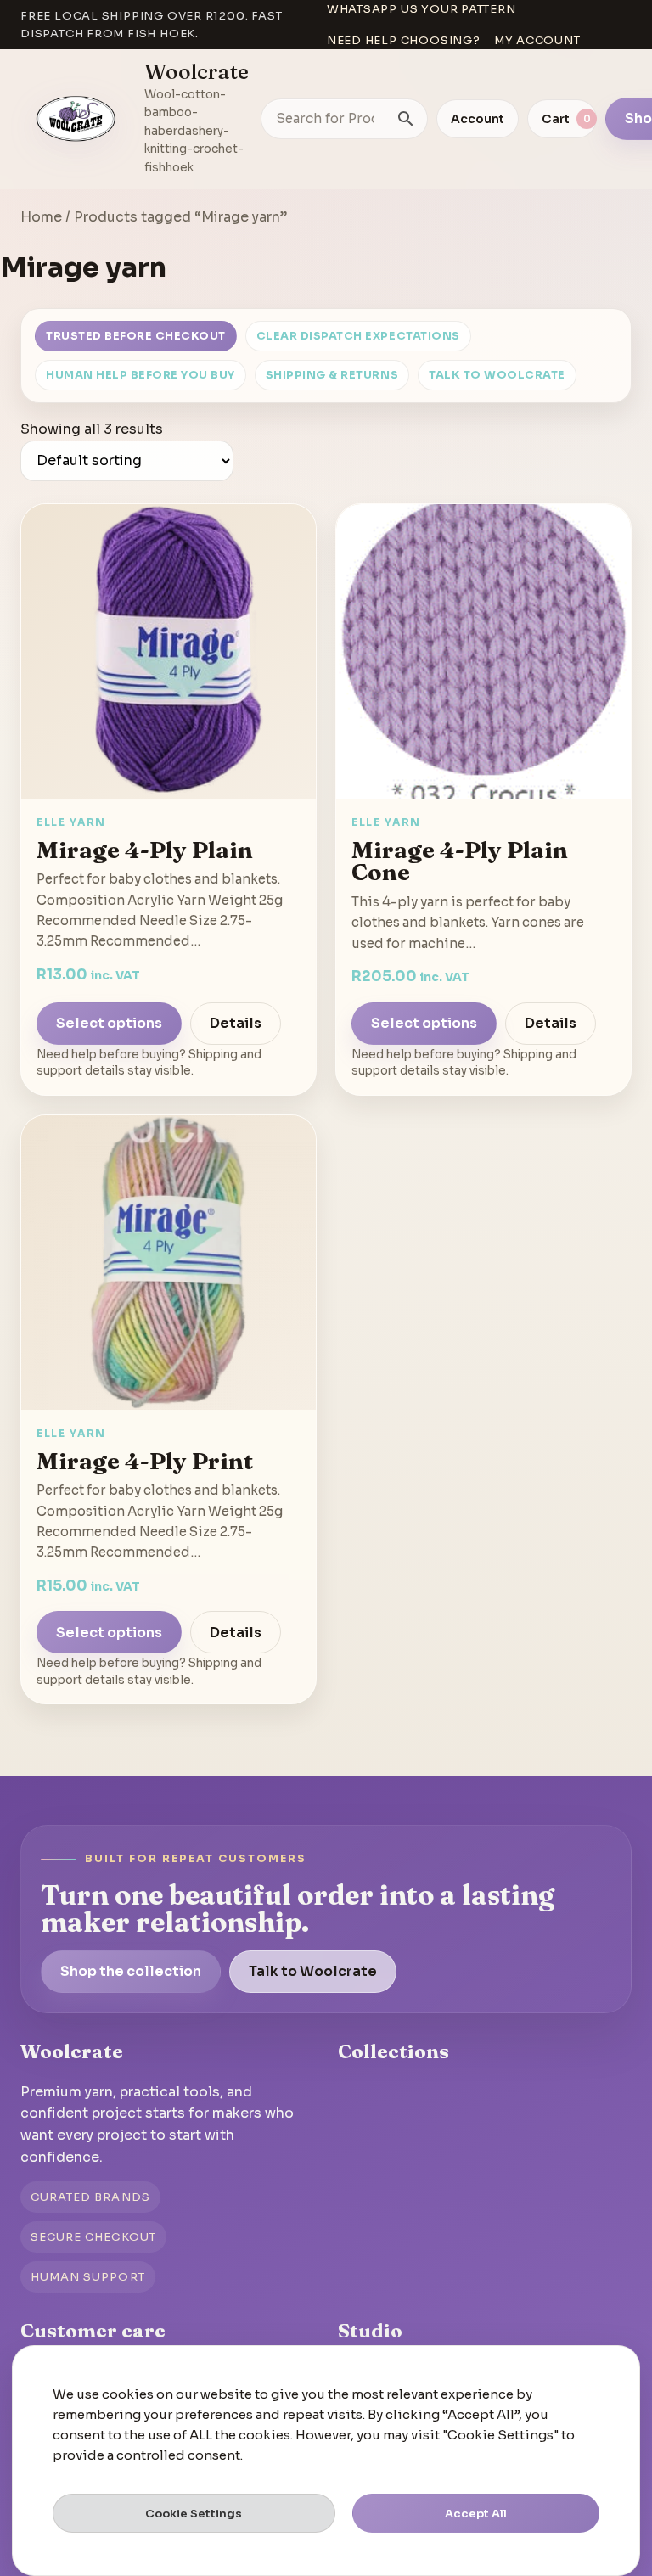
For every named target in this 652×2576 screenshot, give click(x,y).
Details (236, 1023)
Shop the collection (131, 1971)
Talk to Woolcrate (497, 375)
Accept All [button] (476, 2514)
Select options (109, 1023)
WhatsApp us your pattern (422, 9)
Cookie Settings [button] (194, 2514)
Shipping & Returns (332, 375)
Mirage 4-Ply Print (145, 1461)
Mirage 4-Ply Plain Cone (460, 861)
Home (41, 217)
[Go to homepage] (76, 119)
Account (478, 119)
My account (537, 40)
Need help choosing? (404, 40)
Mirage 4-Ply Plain (145, 850)
